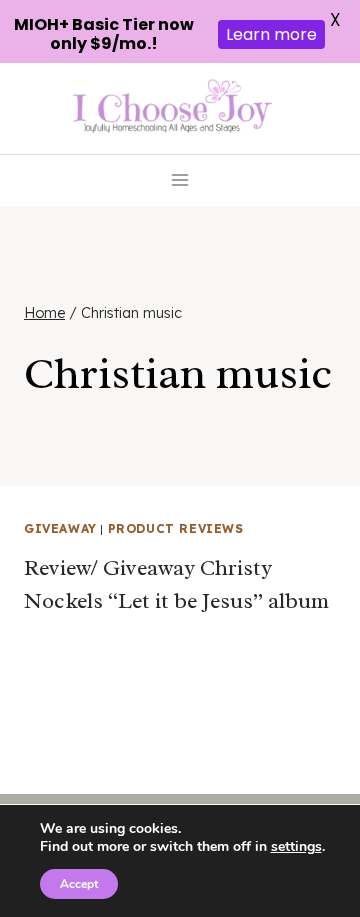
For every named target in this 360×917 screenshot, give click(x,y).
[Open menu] (180, 180)
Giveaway (60, 528)
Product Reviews (176, 528)
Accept (79, 884)
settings (296, 847)
